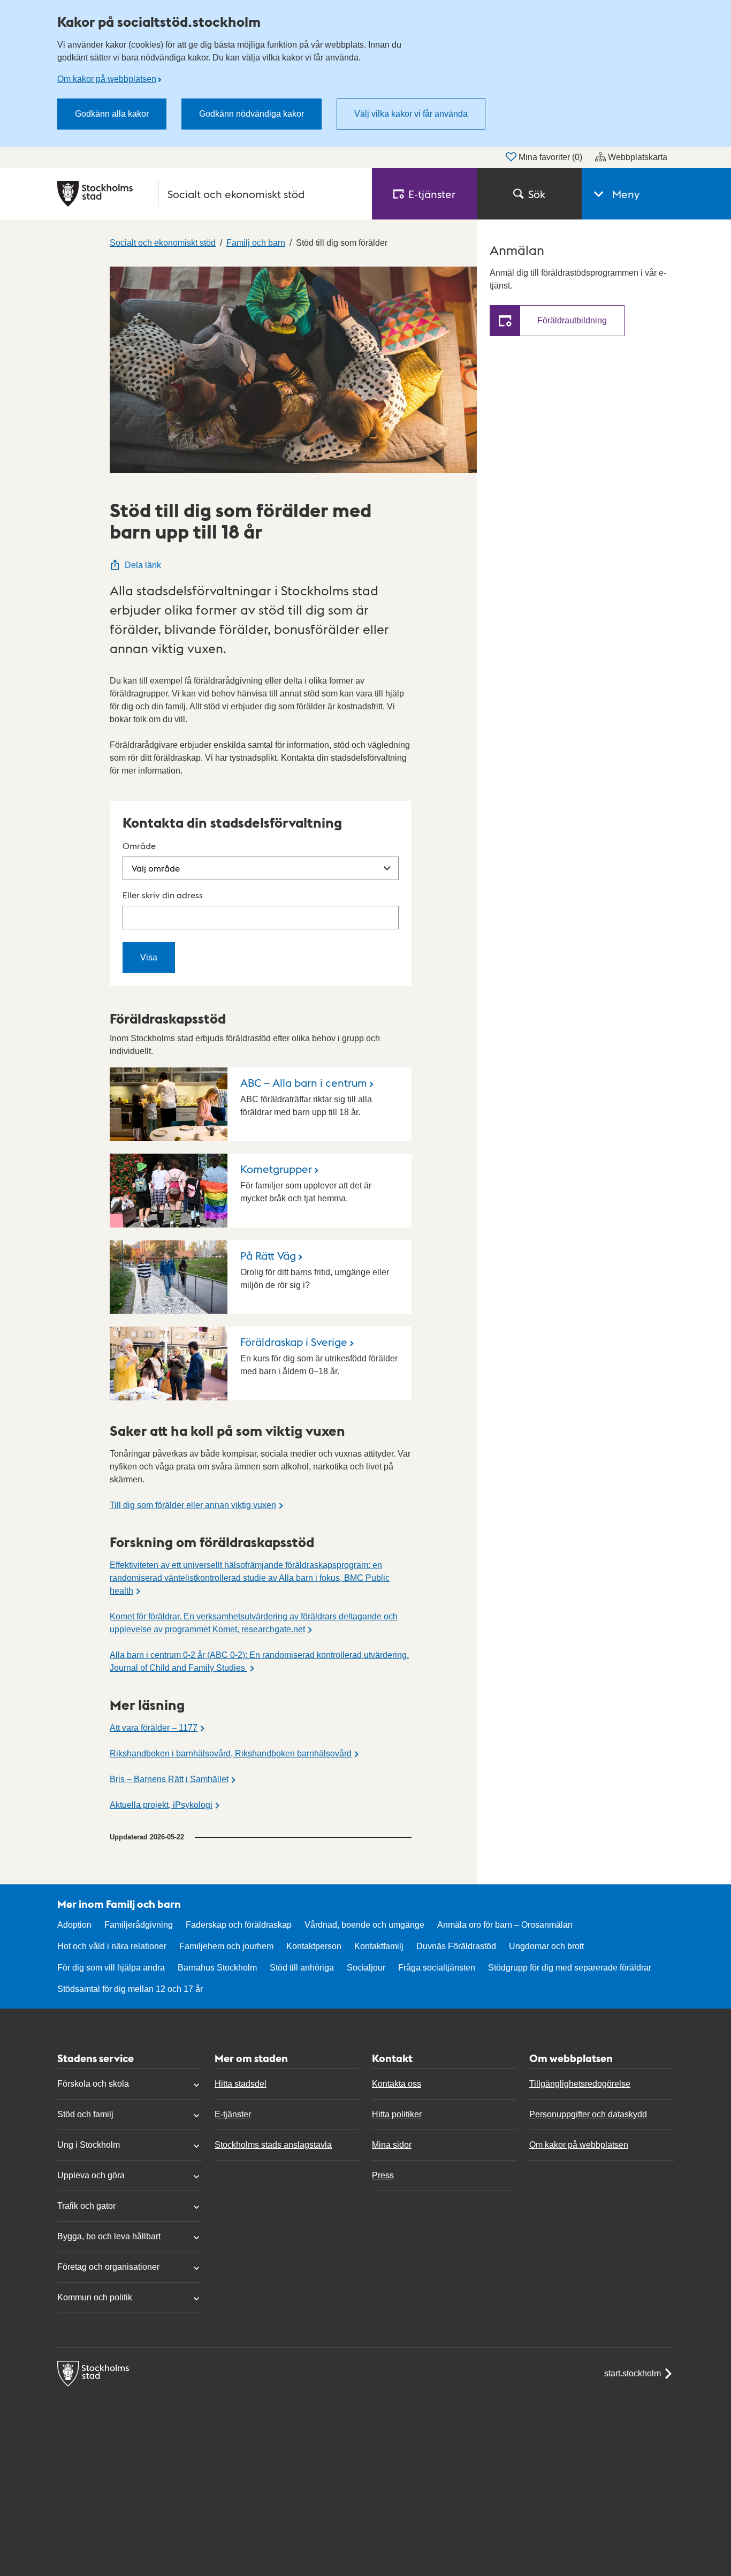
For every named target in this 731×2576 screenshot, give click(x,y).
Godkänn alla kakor (112, 114)
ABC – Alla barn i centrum (304, 1082)
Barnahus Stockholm (217, 1968)
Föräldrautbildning (572, 320)
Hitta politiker (397, 2114)
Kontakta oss (397, 2084)
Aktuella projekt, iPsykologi (161, 1805)
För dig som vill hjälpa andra (111, 1968)
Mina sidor (392, 2145)
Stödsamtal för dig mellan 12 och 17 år (130, 1989)
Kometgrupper (276, 1169)
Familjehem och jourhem (226, 1946)
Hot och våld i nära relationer (112, 1946)
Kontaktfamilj (379, 1946)
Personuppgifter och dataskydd (588, 2114)
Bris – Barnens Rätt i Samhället (169, 1779)
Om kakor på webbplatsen (107, 79)
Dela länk (143, 565)
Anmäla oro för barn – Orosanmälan (505, 1925)
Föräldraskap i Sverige (294, 1342)
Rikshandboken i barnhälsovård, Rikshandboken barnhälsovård (231, 1753)
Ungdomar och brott (546, 1946)
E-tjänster (233, 2114)
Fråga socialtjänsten (437, 1968)
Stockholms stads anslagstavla (273, 2145)
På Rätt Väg (268, 1255)
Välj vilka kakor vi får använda (411, 114)
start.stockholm (633, 2373)
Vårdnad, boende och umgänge (364, 1925)
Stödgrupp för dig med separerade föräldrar (570, 1968)
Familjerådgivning (139, 1925)
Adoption (74, 1925)
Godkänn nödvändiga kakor (252, 114)
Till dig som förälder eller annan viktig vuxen (193, 1505)
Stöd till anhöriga (302, 1968)
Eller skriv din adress (163, 895)
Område (139, 846)
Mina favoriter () (550, 157)
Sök (537, 194)
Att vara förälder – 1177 (154, 1728)
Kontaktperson (314, 1946)
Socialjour (366, 1968)
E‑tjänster (432, 194)
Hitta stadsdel (241, 2084)
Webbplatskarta (638, 157)
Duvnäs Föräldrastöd (456, 1946)
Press (383, 2175)
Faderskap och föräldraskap (239, 1925)
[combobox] (261, 918)
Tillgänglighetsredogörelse (580, 2084)
